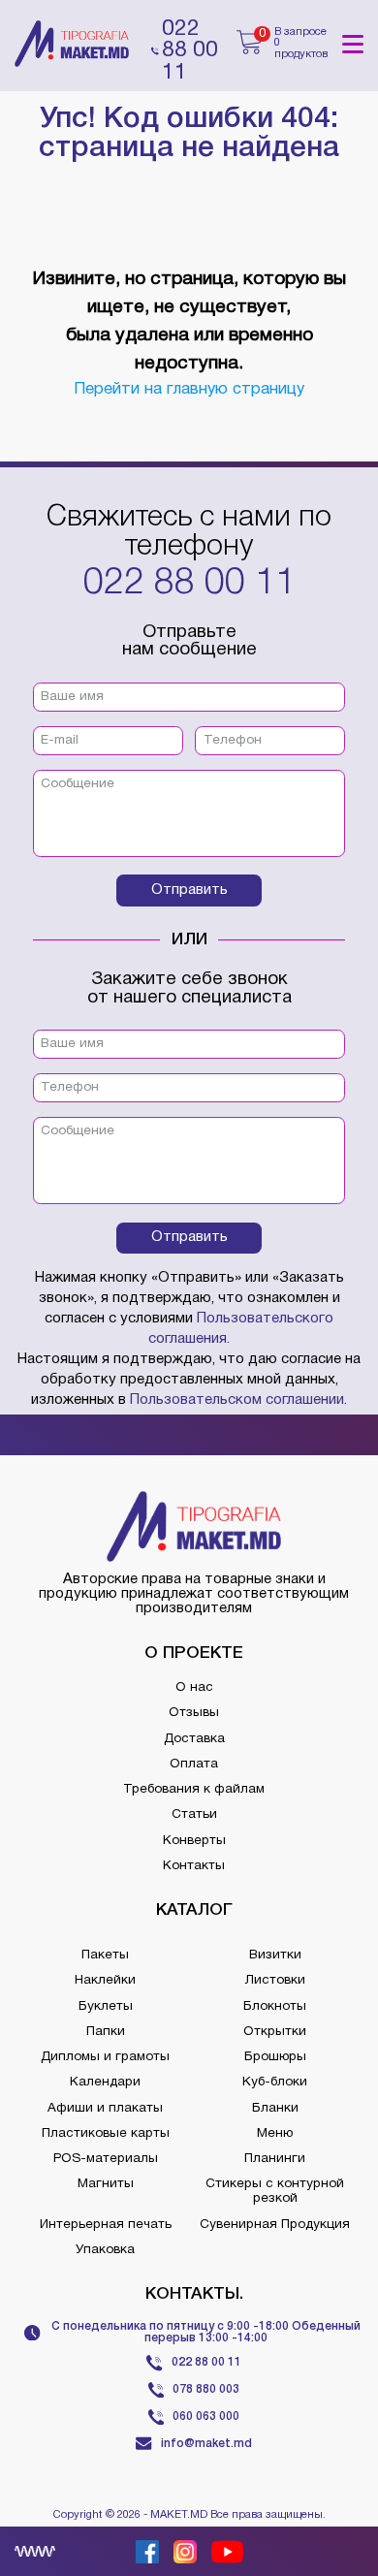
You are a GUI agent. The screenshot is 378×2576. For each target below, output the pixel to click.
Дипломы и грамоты (105, 2057)
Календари (105, 2082)
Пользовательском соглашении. (238, 1400)
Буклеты (106, 2006)
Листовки (275, 1980)
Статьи (194, 1814)
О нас (194, 1687)
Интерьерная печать (106, 2225)
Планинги (275, 2159)
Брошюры (275, 2057)
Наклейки (105, 1980)
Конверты (194, 1841)
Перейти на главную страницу (189, 389)
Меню (275, 2133)
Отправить (189, 890)
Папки (106, 2032)
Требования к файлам (194, 1789)
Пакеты (105, 1955)
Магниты (106, 2184)
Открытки (275, 2032)
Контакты (194, 1866)
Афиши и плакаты (105, 2108)
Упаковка (105, 2250)
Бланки (275, 2108)
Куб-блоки (275, 2082)
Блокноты (275, 2006)
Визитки (275, 1955)
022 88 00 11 (189, 584)
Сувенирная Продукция (275, 2225)
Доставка (194, 1739)
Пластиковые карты (106, 2133)
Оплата (194, 1764)
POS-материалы (106, 2159)
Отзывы (194, 1713)
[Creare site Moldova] (35, 2551)
